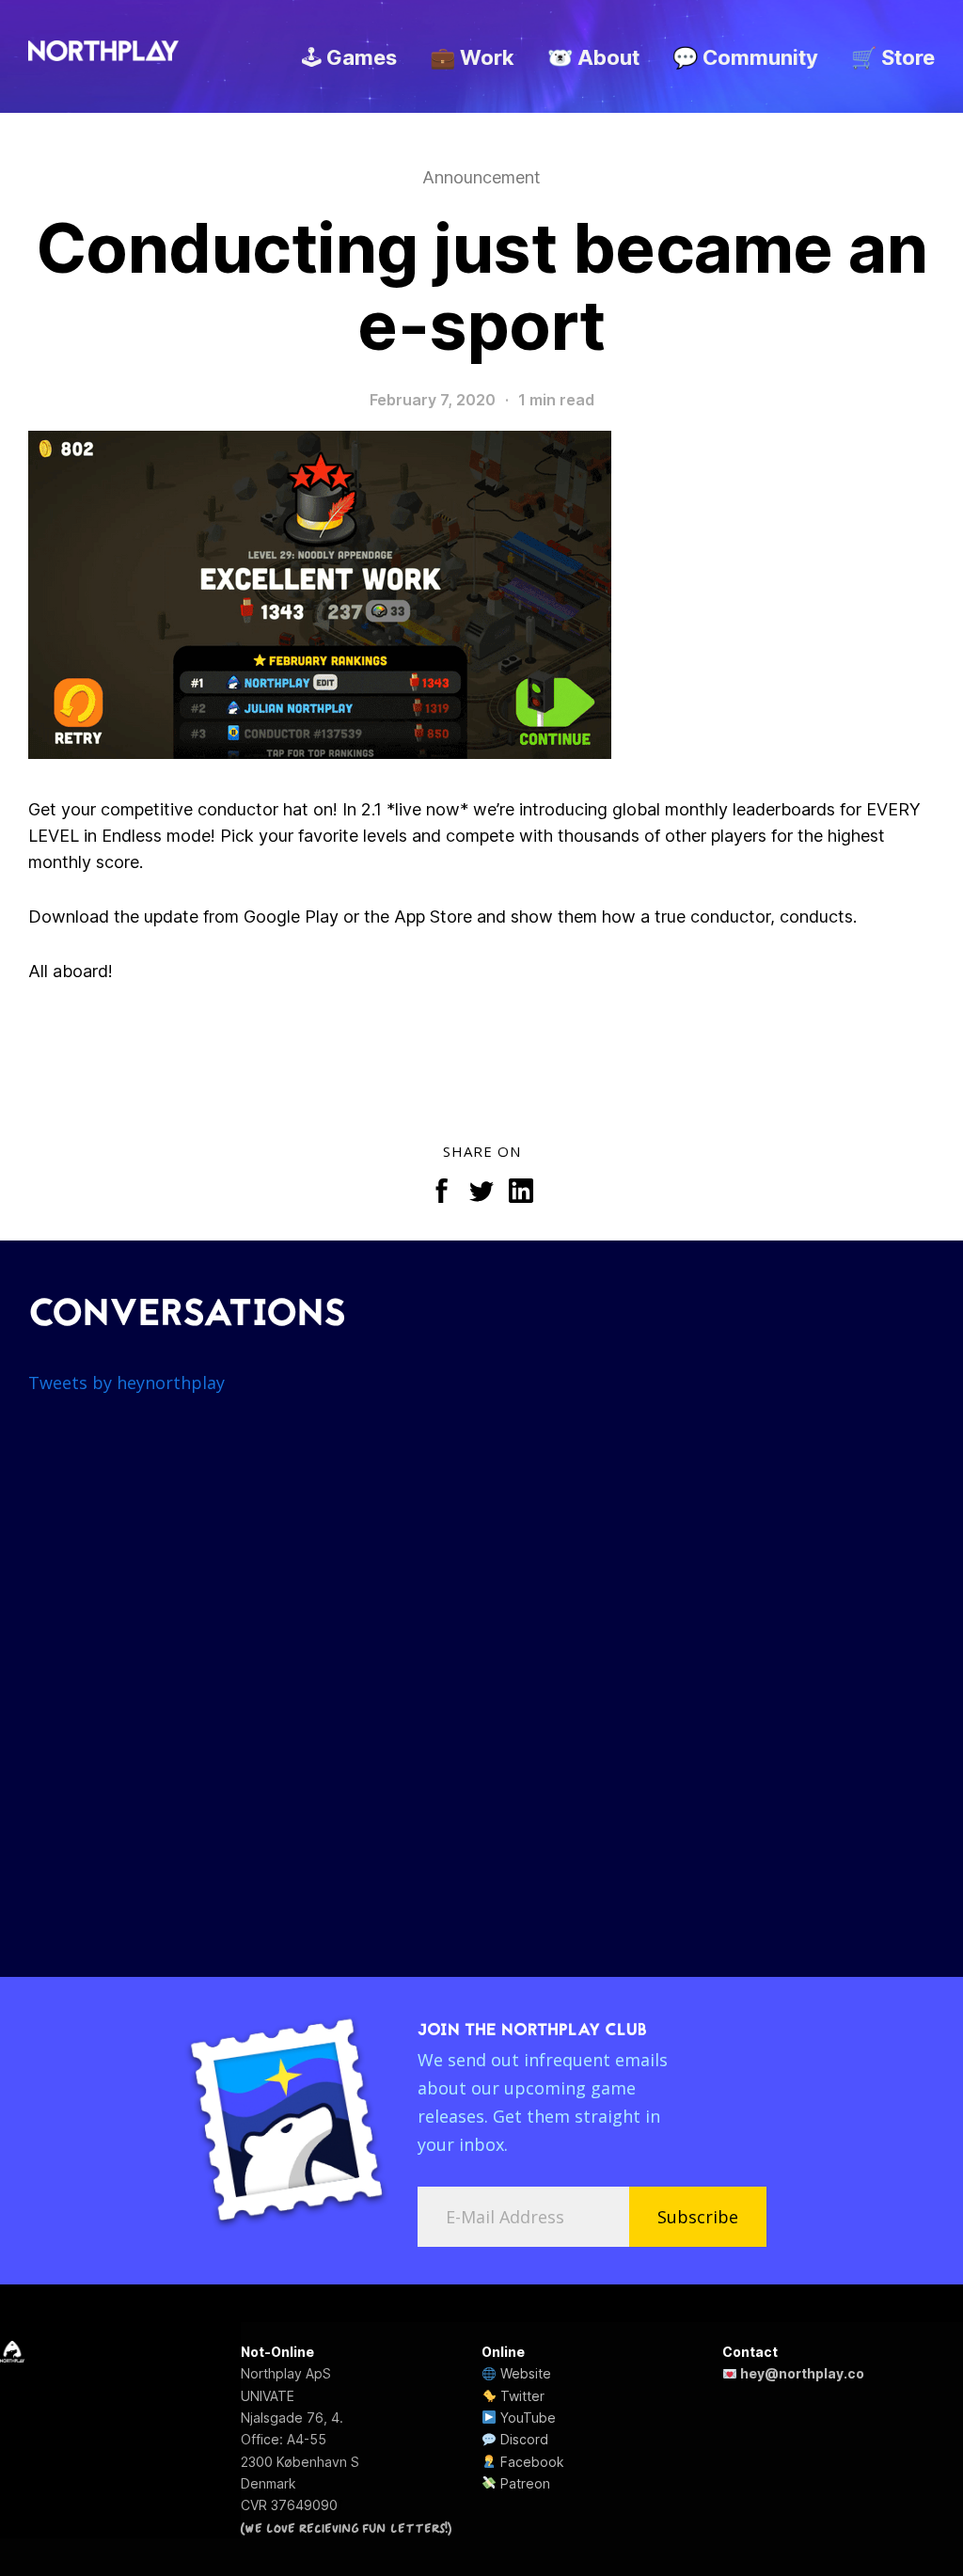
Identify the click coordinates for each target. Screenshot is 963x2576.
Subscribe (698, 2217)
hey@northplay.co (801, 2373)
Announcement (481, 178)
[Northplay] (103, 52)
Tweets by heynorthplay (126, 1383)
